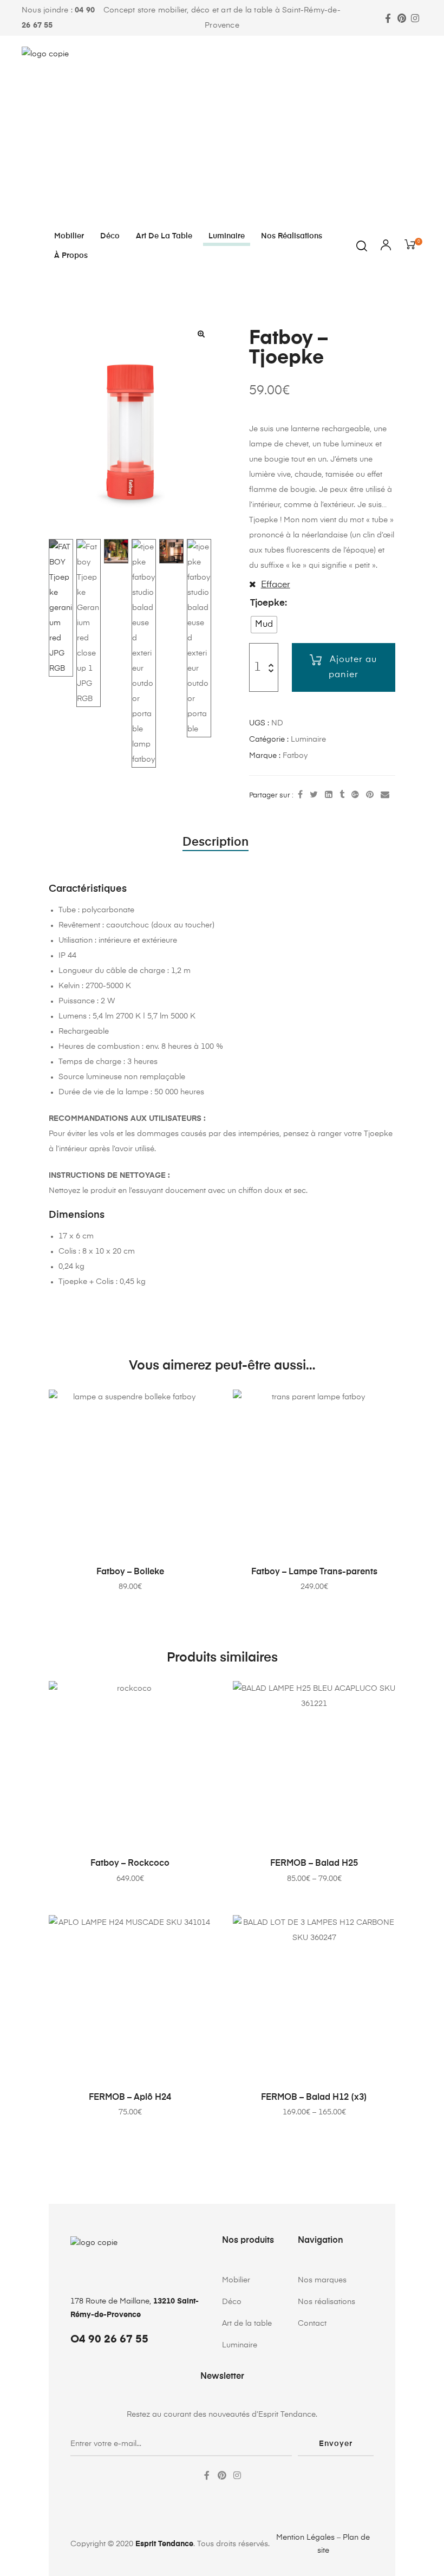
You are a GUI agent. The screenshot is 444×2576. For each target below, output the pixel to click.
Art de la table (164, 236)
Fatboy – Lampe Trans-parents (314, 1572)
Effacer (276, 585)
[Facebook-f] (388, 18)
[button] (201, 334)
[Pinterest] (401, 18)
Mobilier (69, 236)
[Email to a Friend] (385, 795)
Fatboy (295, 756)
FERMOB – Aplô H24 (130, 2098)
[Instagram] (415, 18)
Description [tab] (216, 842)
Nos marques (322, 2280)
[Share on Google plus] (355, 795)
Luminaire (227, 236)
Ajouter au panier (353, 667)
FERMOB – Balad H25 (314, 1864)
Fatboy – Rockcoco (130, 1864)
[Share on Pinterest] (370, 795)
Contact (312, 2324)
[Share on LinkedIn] (329, 795)
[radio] (264, 625)
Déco (110, 236)
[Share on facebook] (300, 795)
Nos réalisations (292, 236)
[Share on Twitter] (314, 795)
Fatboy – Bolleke (130, 1572)
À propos (71, 256)
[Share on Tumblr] (342, 795)
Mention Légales (305, 2538)
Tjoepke (267, 603)
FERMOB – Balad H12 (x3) (314, 2098)
